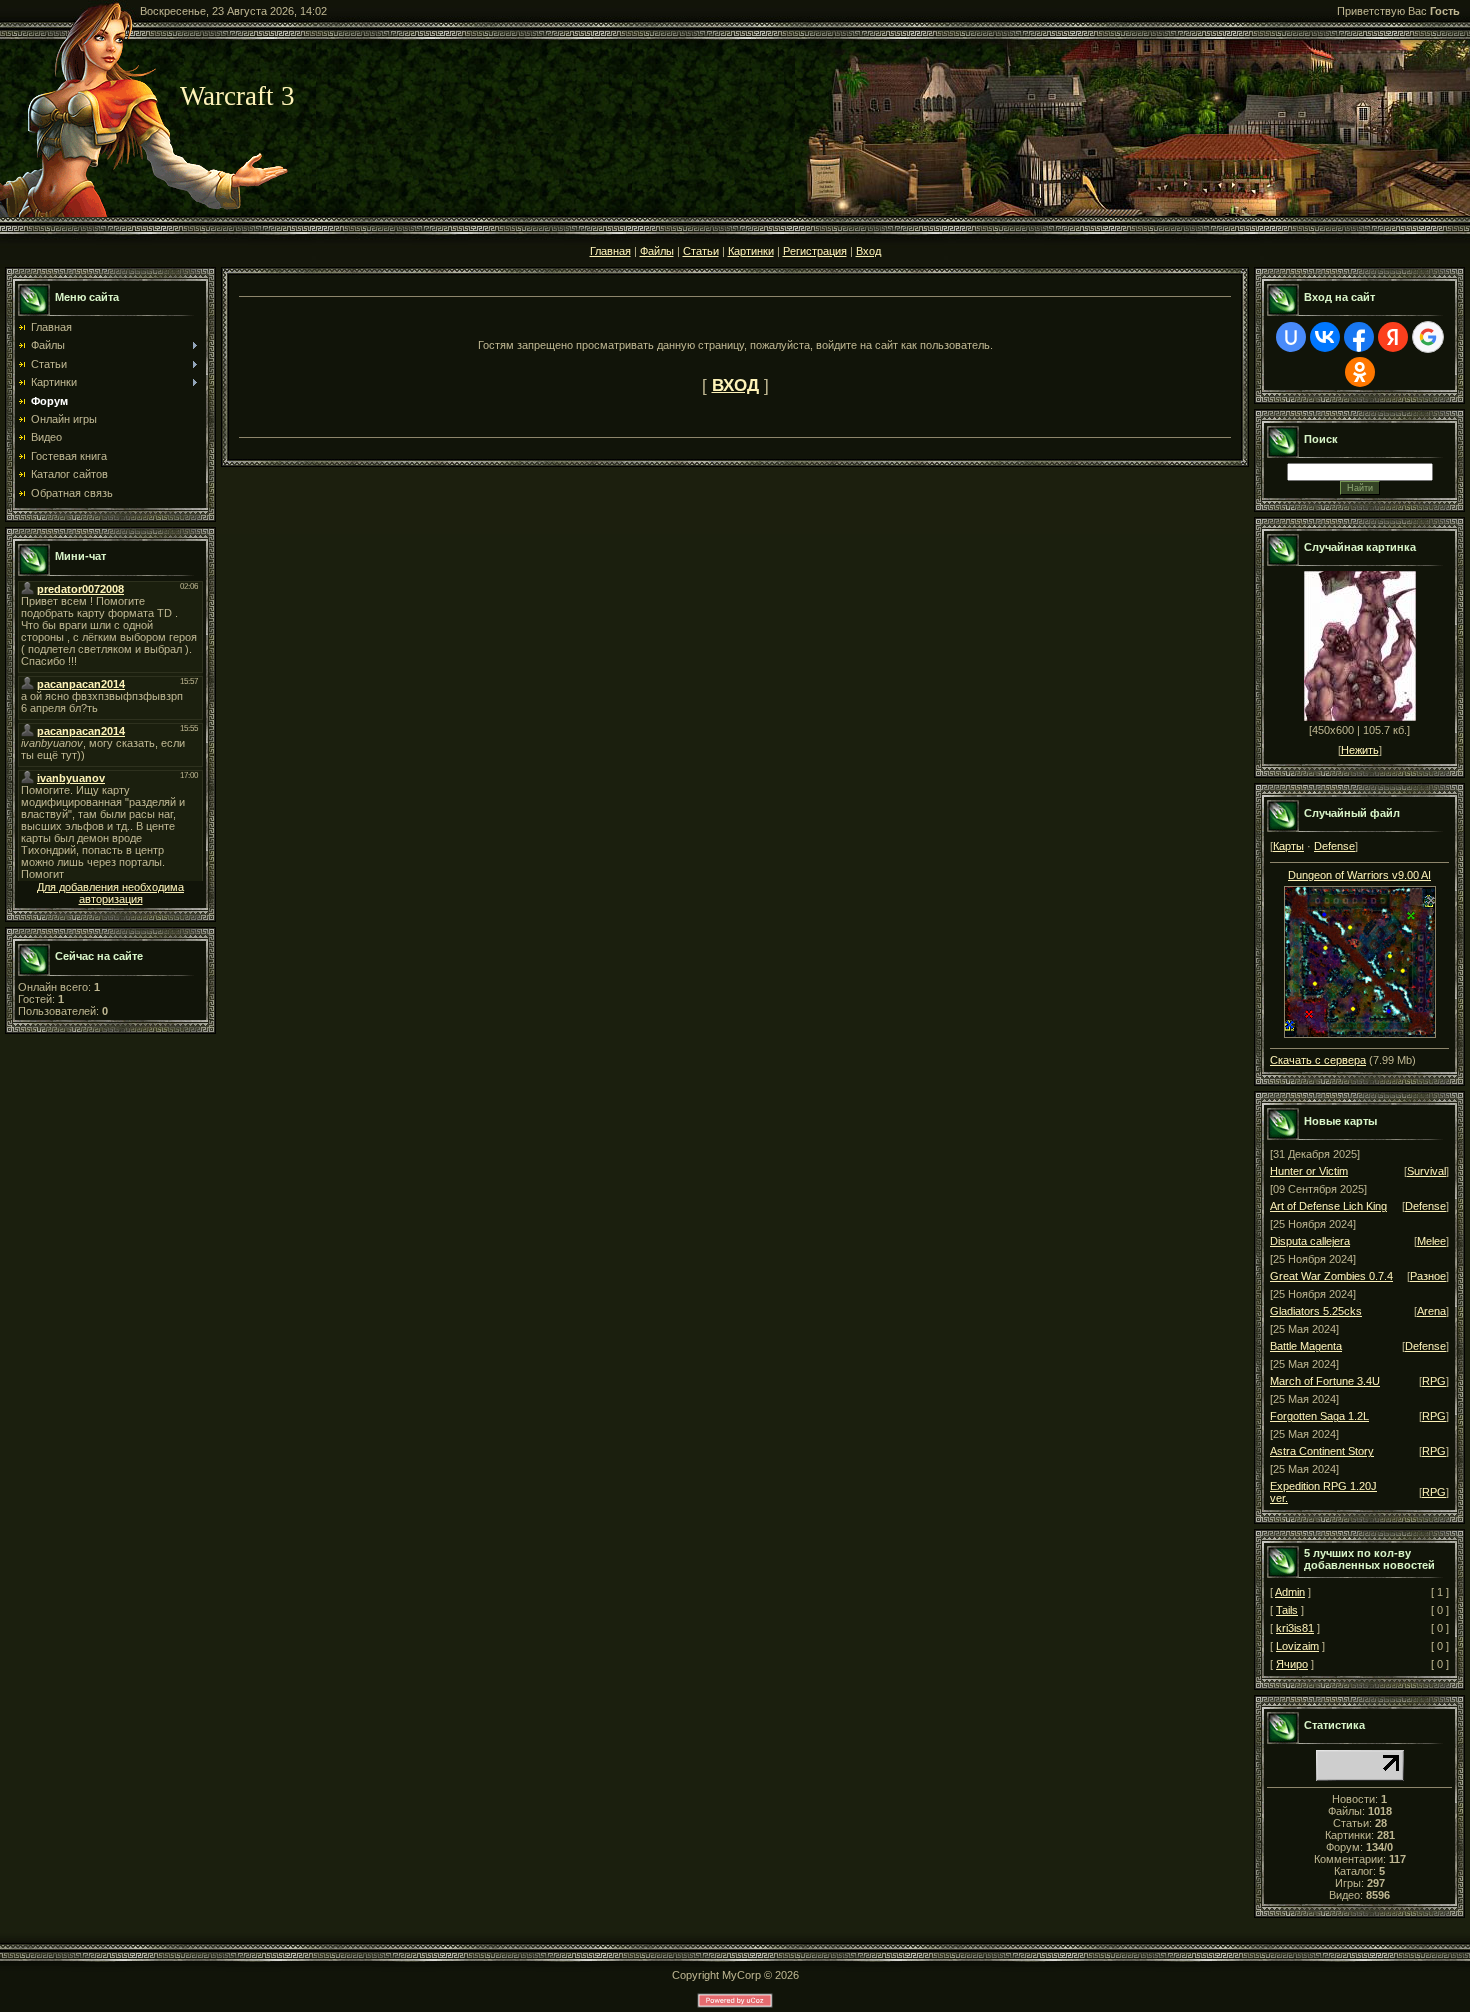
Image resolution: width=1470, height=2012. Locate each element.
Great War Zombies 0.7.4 (1331, 1276)
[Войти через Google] (1428, 337)
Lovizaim (1297, 1646)
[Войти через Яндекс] (1393, 337)
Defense (1334, 846)
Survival (1426, 1171)
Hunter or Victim (1309, 1171)
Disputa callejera (1310, 1241)
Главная (610, 251)
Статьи (701, 251)
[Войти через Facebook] (1359, 337)
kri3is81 (1295, 1628)
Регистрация (815, 251)
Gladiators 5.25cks (1316, 1311)
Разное (1428, 1276)
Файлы (657, 251)
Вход (868, 251)
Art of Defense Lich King (1328, 1206)
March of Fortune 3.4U (1325, 1381)
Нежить (1360, 750)
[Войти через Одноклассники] (1360, 372)
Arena (1431, 1311)
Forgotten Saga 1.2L (1319, 1416)
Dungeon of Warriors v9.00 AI (1359, 875)
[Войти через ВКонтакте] (1325, 337)
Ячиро (1292, 1664)
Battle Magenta (1306, 1346)
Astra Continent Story (1322, 1451)
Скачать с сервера (1318, 1060)
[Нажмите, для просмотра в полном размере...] (1360, 1034)
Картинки (751, 251)
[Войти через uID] (1291, 337)
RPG (1434, 1381)
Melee (1431, 1241)
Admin (1290, 1592)
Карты (1288, 846)
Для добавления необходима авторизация (110, 893)
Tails (1287, 1610)
